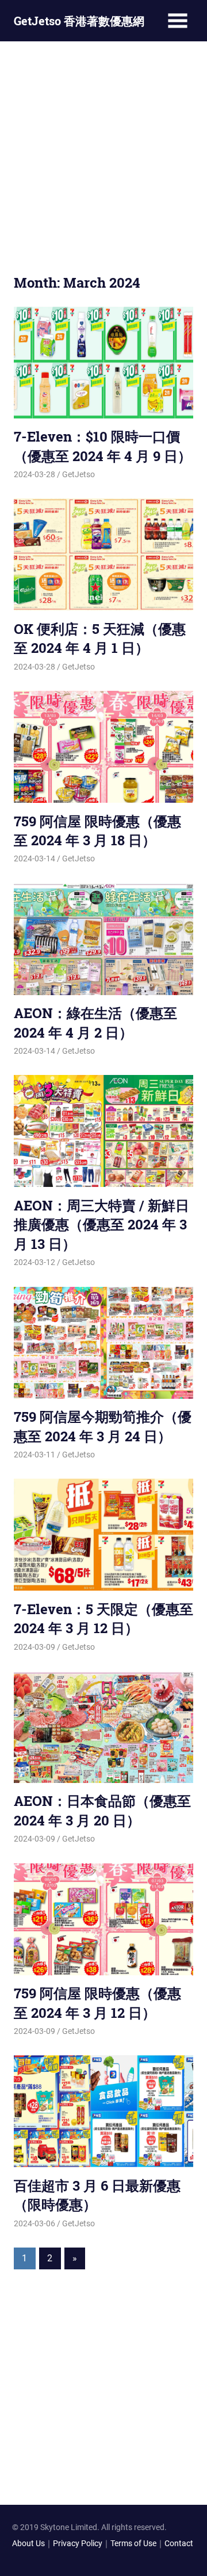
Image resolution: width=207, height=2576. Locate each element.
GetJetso (78, 474)
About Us (28, 2543)
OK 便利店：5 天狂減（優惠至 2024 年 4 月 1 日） (100, 639)
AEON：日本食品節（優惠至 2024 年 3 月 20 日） (102, 1811)
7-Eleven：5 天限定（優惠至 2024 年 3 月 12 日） (103, 1619)
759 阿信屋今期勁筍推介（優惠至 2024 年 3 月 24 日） (103, 1426)
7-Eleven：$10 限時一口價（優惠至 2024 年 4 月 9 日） (103, 446)
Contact (179, 2543)
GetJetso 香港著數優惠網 (79, 21)
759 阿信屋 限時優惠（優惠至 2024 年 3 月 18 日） (97, 831)
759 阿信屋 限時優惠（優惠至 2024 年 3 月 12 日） (97, 2003)
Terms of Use (133, 2543)
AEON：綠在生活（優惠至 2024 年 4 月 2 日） (95, 1023)
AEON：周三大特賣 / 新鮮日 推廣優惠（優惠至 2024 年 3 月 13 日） (101, 1225)
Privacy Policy (78, 2543)
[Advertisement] (103, 156)
